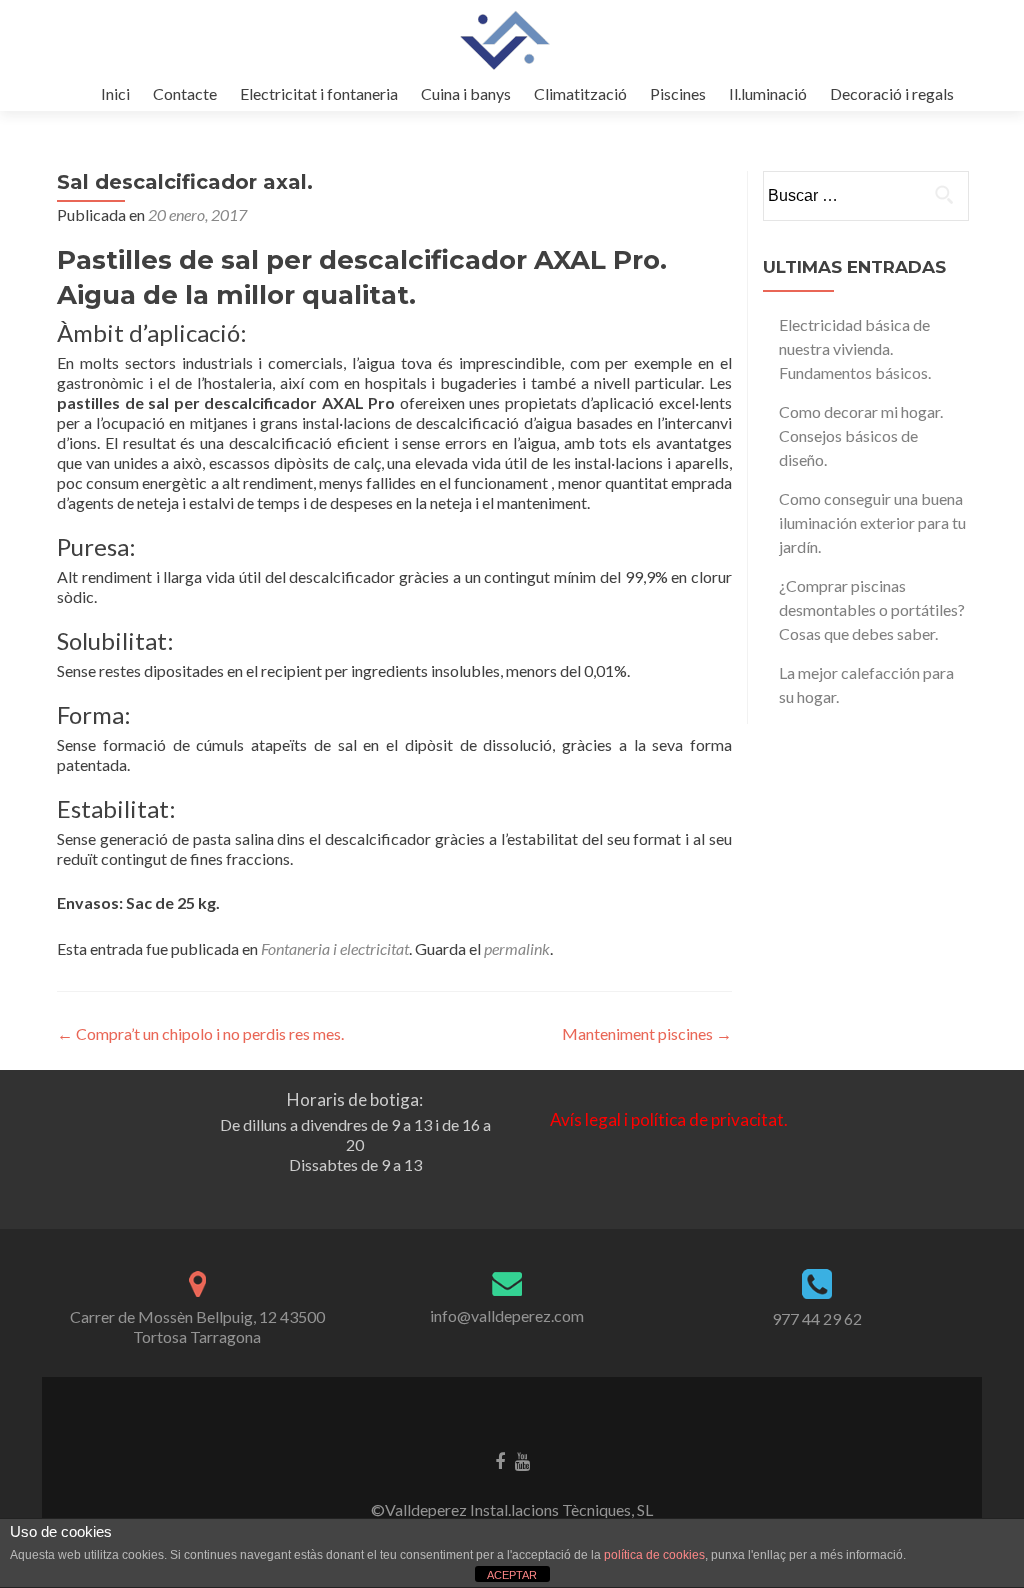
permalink (517, 948)
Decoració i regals (892, 93)
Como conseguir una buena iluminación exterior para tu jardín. (872, 522)
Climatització (580, 93)
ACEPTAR (512, 1575)
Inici (115, 93)
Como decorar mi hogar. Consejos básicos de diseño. (861, 435)
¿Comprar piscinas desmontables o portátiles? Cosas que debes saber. (872, 609)
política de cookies (654, 1555)
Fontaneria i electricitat (335, 948)
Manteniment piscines (647, 1033)
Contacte (185, 93)
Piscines (678, 93)
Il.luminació (768, 93)
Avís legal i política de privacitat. (669, 1119)
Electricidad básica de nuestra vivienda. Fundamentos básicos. (855, 348)
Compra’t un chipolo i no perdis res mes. (200, 1033)
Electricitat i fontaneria (319, 93)
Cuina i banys (466, 93)
